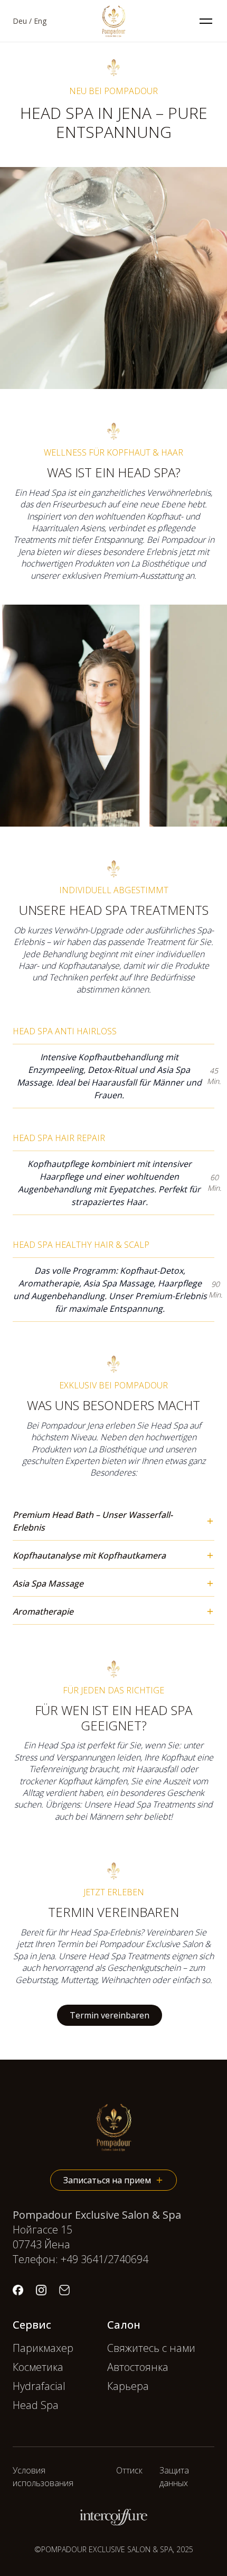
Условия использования (43, 2477)
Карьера (128, 2386)
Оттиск (129, 2470)
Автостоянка (138, 2367)
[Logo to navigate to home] (113, 21)
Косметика (38, 2367)
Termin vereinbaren (110, 2015)
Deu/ (22, 21)
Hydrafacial (39, 2386)
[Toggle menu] (206, 21)
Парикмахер (43, 2348)
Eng (40, 21)
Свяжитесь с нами (151, 2348)
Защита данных (174, 2477)
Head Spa (36, 2405)
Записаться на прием (107, 2180)
